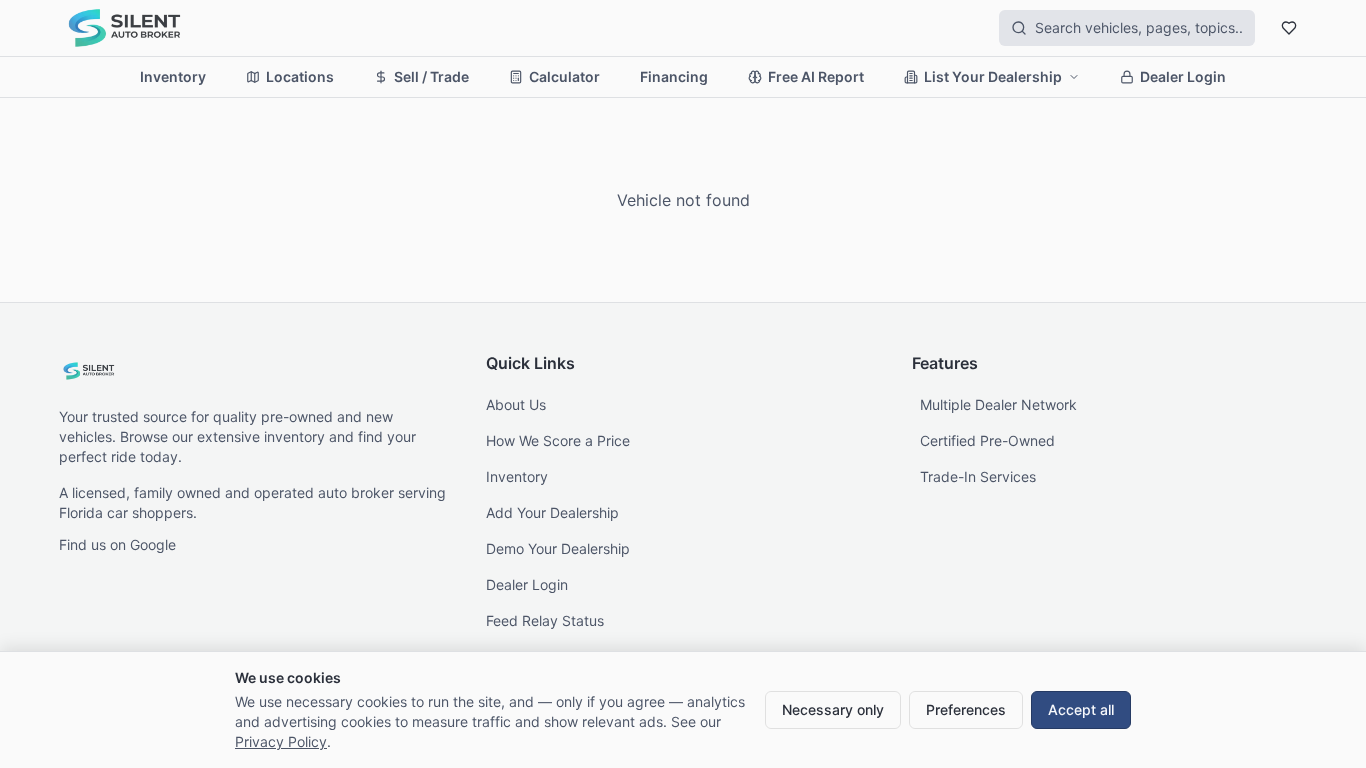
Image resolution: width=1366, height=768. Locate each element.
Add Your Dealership (552, 512)
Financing (674, 76)
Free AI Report (816, 76)
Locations (300, 76)
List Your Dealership (993, 76)
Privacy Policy (281, 741)
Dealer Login (1183, 76)
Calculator (564, 76)
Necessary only (833, 709)
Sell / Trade (431, 76)
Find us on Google (117, 544)
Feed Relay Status (545, 620)
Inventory (173, 76)
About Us (516, 404)
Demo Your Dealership (558, 548)
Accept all (1081, 709)
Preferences (966, 709)
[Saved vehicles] (1289, 28)
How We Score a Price (558, 440)
